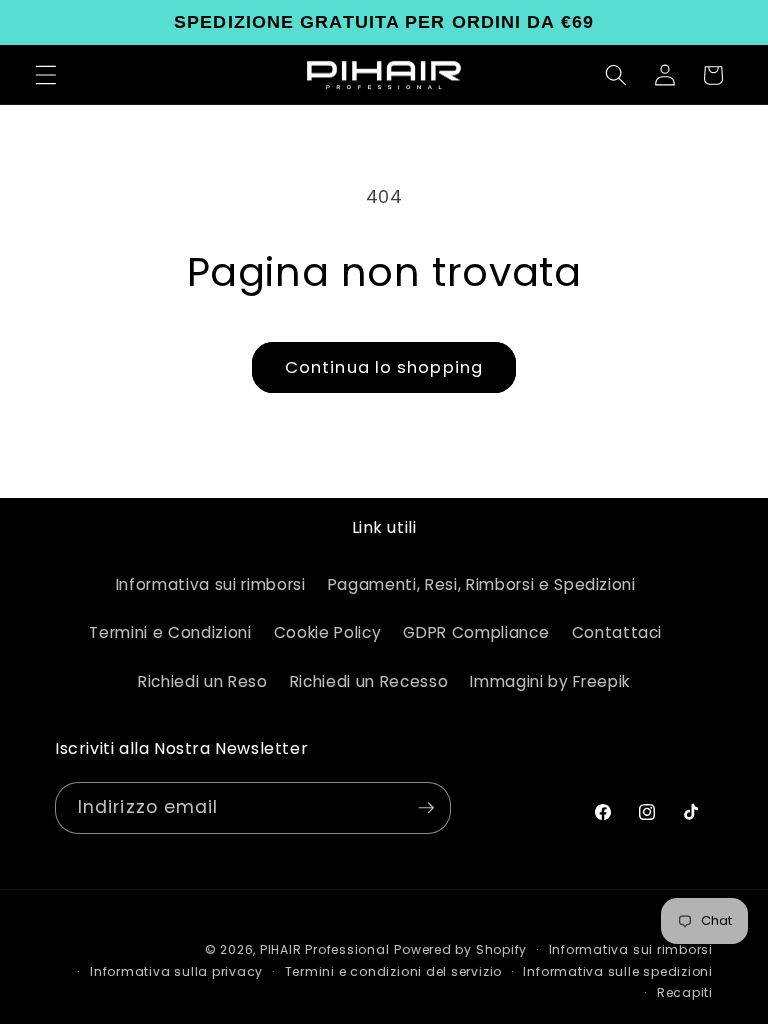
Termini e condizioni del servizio (393, 971)
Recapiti (685, 992)
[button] (46, 75)
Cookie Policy (328, 632)
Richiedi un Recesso (369, 681)
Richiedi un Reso (203, 681)
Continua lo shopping (384, 367)
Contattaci (617, 632)
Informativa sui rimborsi (211, 584)
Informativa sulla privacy (176, 971)
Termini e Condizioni (170, 632)
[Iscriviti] (426, 808)
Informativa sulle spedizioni (618, 971)
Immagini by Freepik (550, 681)
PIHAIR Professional (325, 949)
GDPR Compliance (476, 632)
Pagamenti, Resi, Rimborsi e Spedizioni (482, 584)
